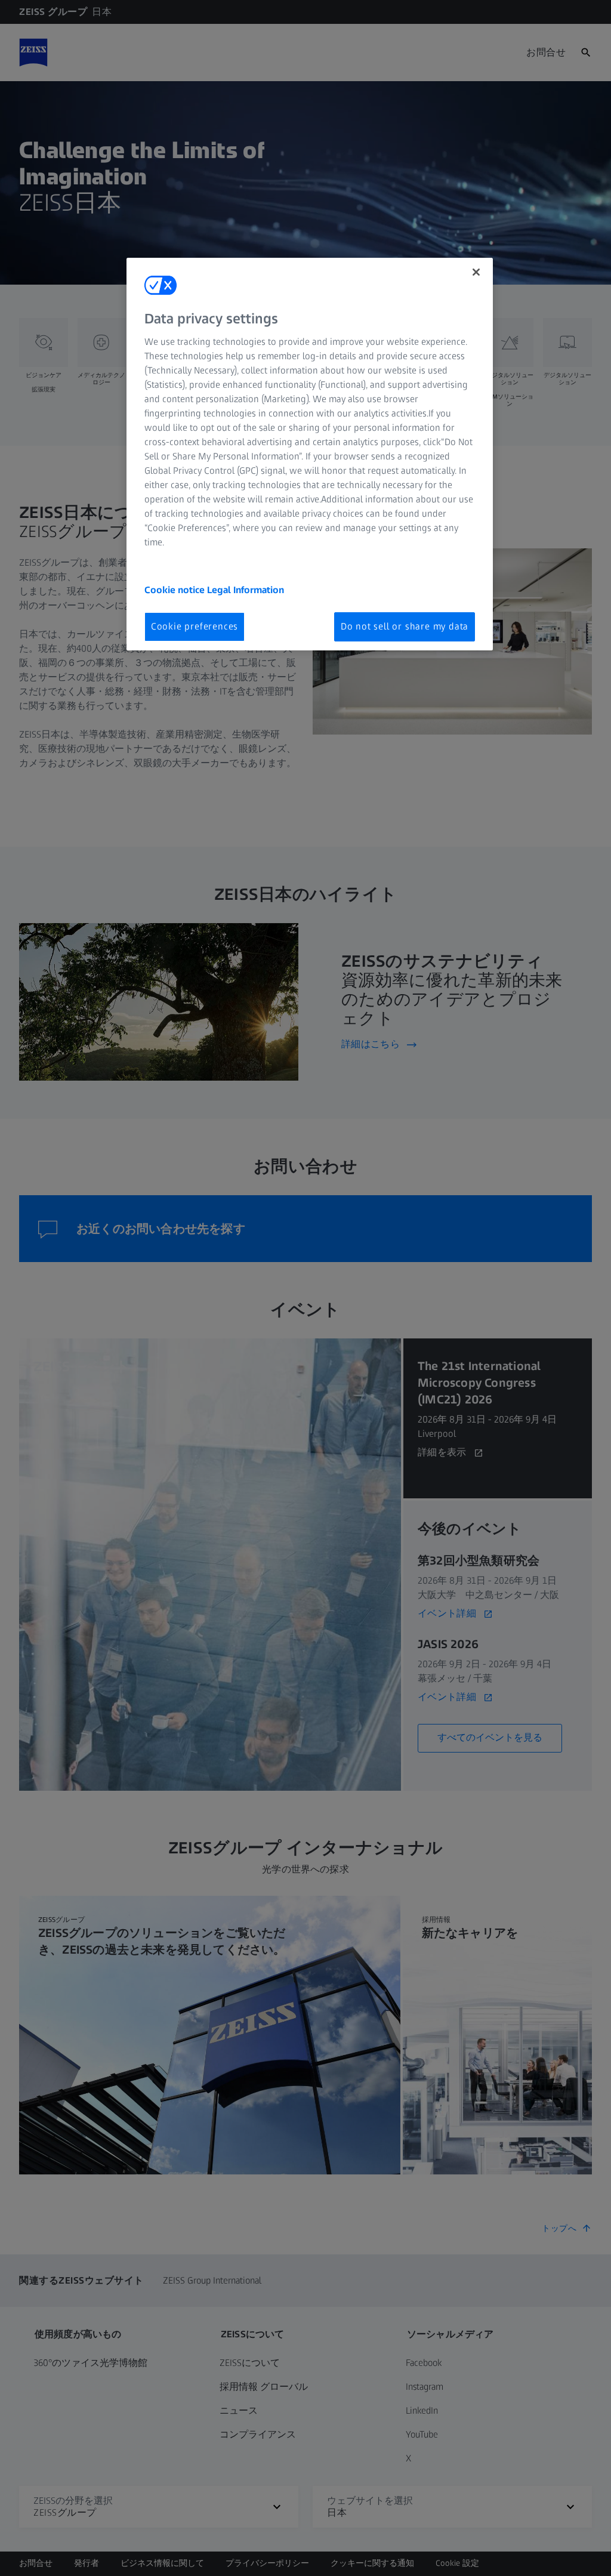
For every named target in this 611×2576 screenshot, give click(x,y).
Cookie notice (176, 590)
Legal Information (246, 590)
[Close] (476, 272)
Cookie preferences (195, 626)
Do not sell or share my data (405, 626)
